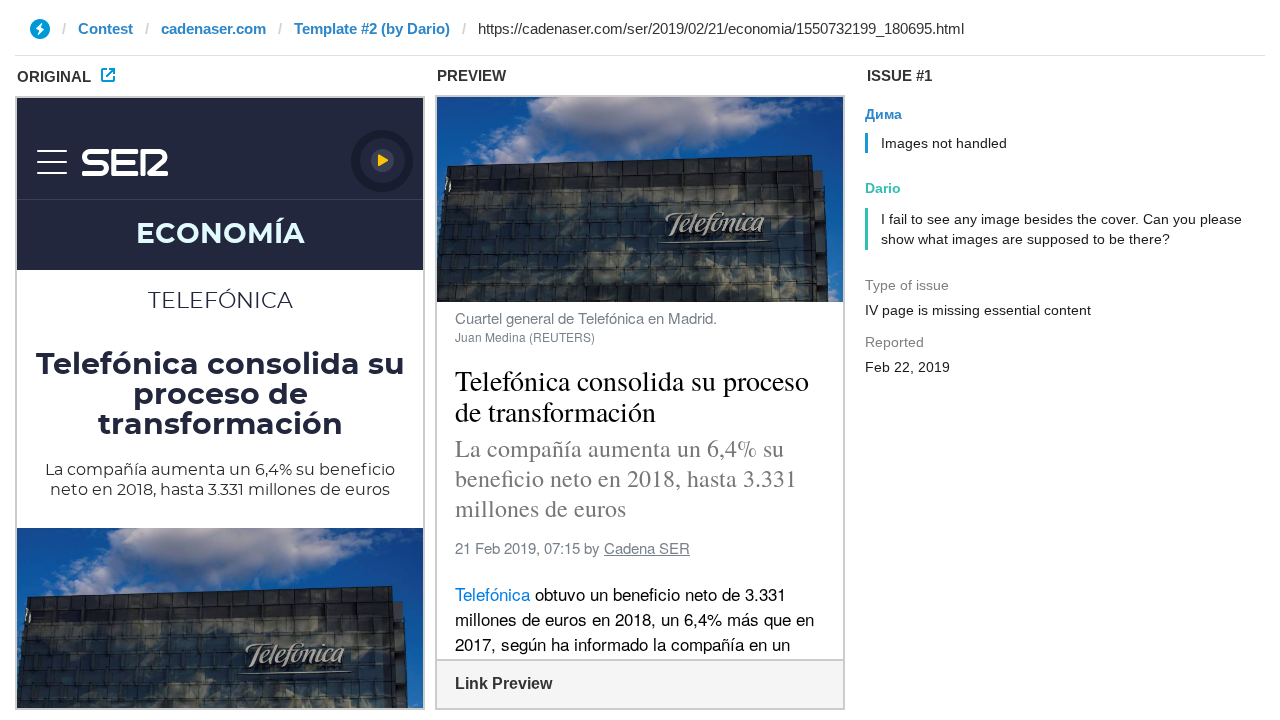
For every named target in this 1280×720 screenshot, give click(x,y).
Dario (883, 188)
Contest (105, 28)
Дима (883, 114)
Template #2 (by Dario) (372, 28)
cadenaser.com (213, 28)
